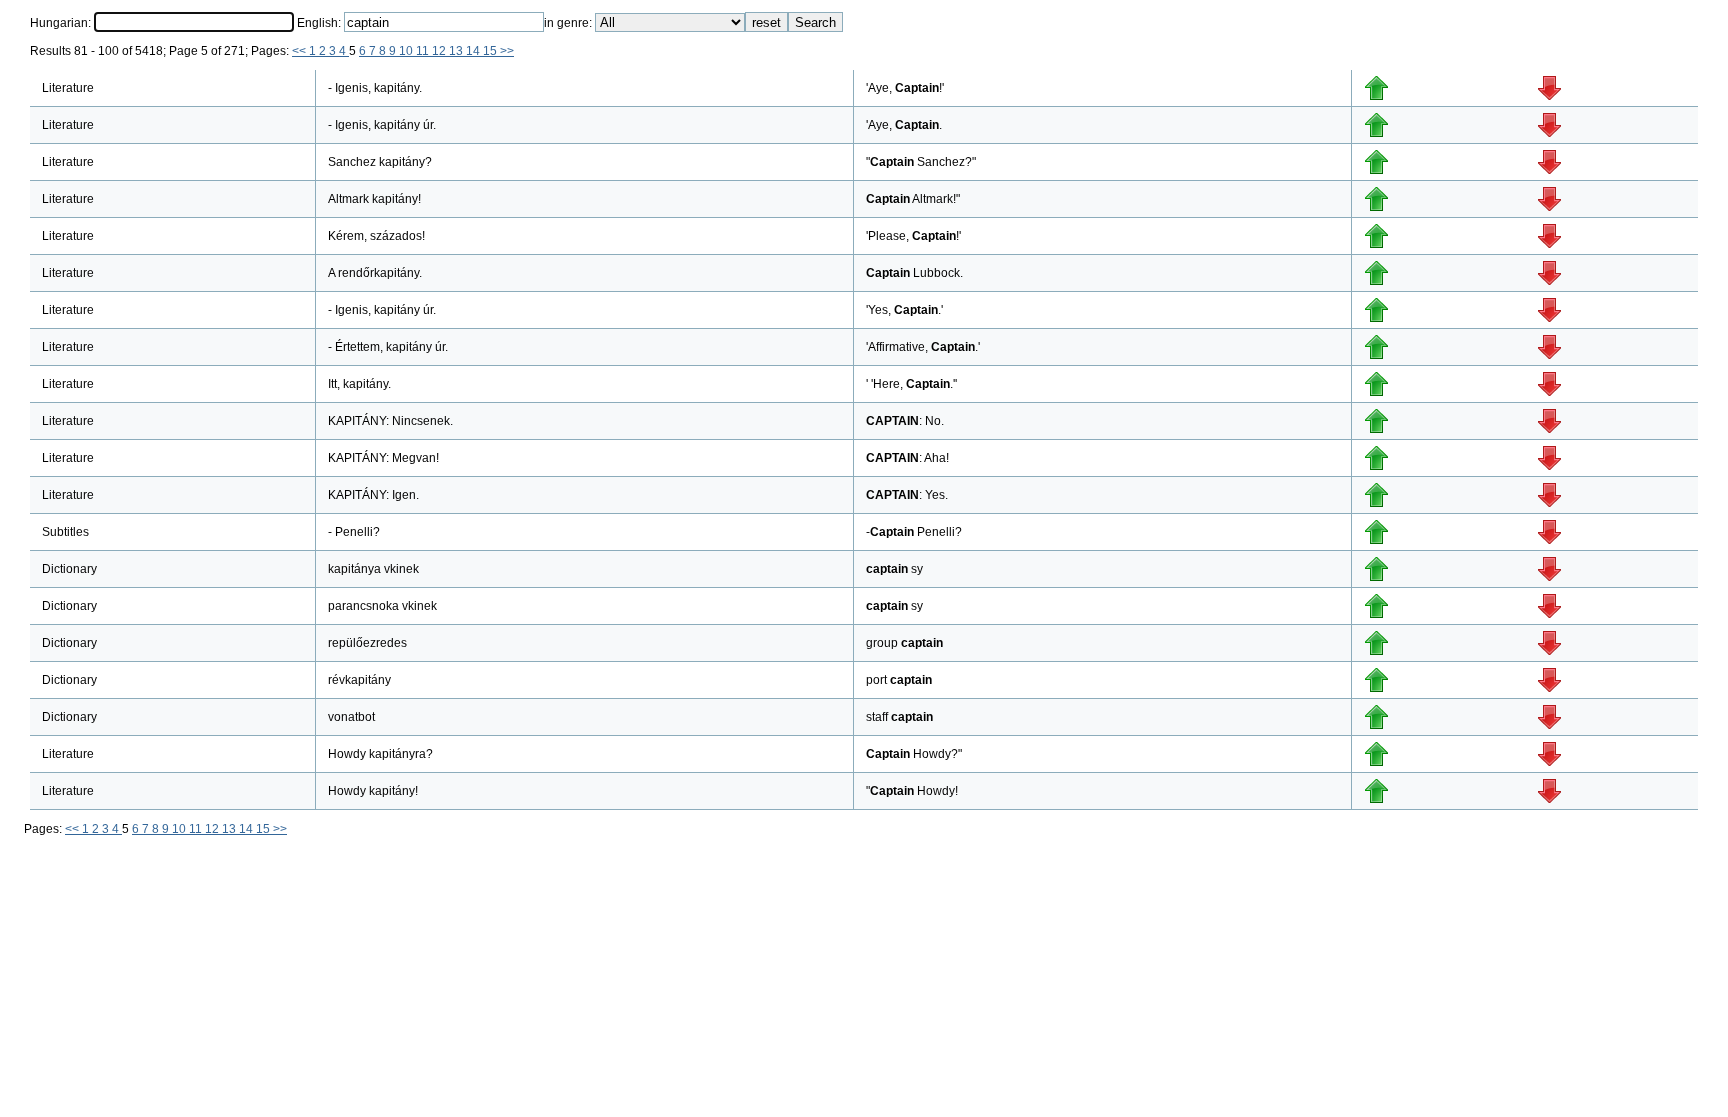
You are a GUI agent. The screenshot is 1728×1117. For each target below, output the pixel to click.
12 (440, 51)
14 (474, 51)
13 (457, 51)
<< (300, 51)
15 (491, 51)
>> (507, 51)
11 (424, 51)
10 (407, 51)
